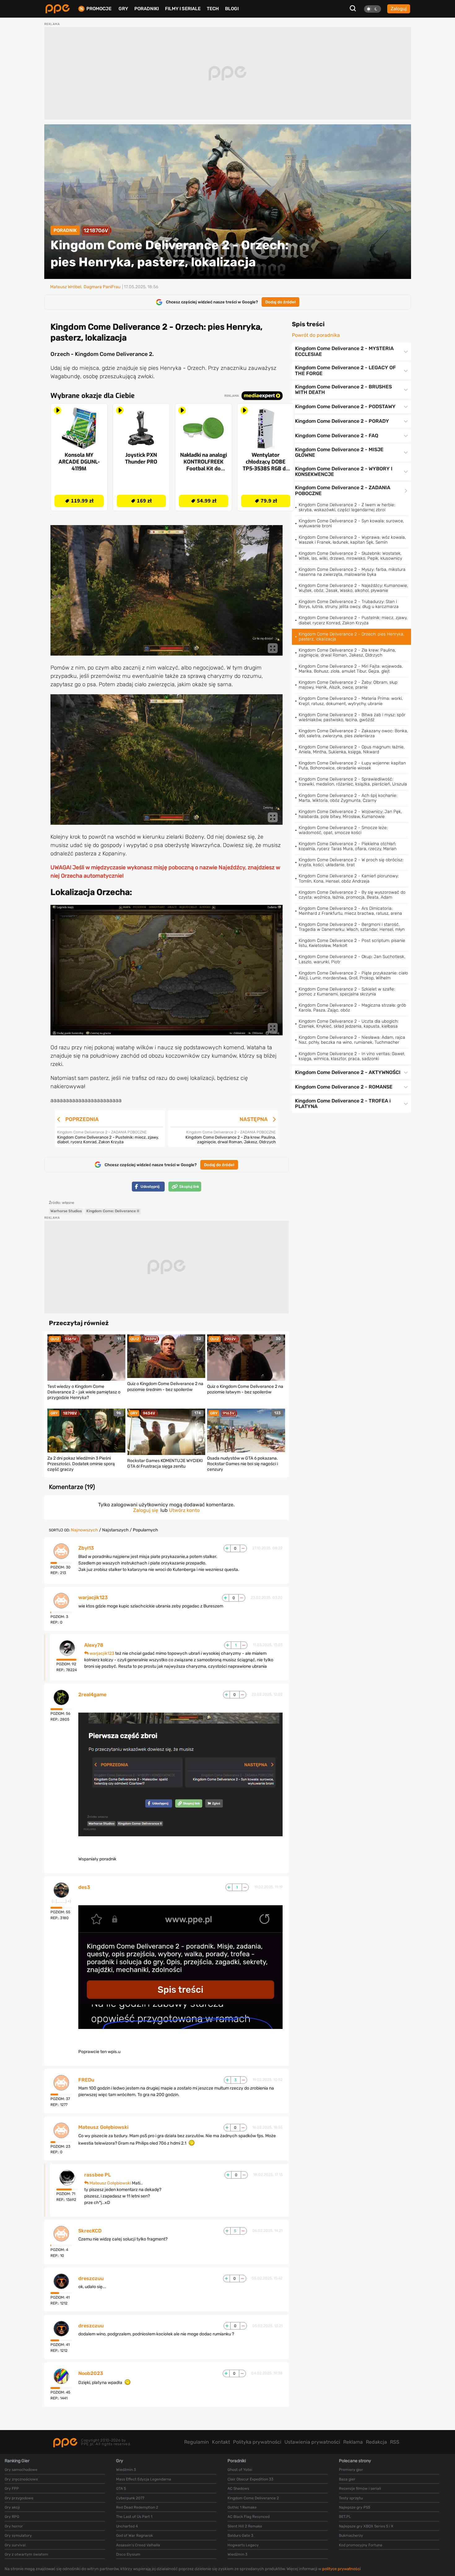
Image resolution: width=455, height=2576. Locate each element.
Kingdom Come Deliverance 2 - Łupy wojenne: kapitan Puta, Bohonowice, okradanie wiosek (352, 766)
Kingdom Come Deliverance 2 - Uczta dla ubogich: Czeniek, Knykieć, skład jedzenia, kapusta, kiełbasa (349, 1024)
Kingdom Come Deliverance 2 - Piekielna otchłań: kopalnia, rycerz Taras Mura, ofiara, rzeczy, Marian (348, 846)
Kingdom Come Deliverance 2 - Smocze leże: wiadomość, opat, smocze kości (343, 830)
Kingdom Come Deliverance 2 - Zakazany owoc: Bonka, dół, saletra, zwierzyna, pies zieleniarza (353, 733)
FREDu (86, 2080)
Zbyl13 (86, 1548)
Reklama (353, 2442)
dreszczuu (91, 2279)
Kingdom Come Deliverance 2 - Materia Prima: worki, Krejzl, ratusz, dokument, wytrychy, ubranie (351, 701)
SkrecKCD (90, 2231)
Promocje (99, 9)
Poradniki (147, 9)
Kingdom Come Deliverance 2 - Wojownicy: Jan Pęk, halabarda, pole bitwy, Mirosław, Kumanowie (350, 814)
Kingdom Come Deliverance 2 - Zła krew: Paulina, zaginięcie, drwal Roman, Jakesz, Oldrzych (347, 653)
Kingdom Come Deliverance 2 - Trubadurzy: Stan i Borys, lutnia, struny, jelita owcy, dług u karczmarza (349, 604)
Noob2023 (91, 2373)
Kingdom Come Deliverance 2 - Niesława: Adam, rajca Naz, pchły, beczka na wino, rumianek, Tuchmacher (352, 1040)
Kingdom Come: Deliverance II (113, 1211)
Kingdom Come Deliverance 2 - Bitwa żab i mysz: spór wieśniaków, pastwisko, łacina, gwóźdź (352, 717)
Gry (123, 9)
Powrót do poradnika (316, 335)
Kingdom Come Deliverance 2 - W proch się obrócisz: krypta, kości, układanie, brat (351, 862)
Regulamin (197, 2442)
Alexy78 (94, 1645)
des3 (84, 1887)
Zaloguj (399, 9)
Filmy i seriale (183, 9)
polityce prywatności (341, 2569)
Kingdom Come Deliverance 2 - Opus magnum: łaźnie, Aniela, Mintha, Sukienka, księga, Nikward (352, 749)
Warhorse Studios (66, 1211)
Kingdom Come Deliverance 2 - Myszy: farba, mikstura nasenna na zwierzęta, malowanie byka (352, 572)
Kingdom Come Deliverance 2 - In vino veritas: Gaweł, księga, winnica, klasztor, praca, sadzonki (352, 1056)
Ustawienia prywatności (312, 2442)
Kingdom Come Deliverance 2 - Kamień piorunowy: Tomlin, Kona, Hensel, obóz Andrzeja (349, 878)
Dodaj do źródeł (280, 302)
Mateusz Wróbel (66, 287)
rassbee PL (97, 2175)
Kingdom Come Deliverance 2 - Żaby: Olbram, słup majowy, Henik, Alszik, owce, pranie (348, 685)
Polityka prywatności (257, 2442)
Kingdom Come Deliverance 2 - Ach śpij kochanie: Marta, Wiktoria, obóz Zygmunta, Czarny (348, 798)
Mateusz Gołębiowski (103, 2127)
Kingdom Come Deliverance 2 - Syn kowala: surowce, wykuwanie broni (351, 523)
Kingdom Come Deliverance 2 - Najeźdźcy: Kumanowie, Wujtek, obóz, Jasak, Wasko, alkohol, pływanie (353, 588)
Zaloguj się (146, 1510)
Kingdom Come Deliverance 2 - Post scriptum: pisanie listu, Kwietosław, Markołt (352, 943)
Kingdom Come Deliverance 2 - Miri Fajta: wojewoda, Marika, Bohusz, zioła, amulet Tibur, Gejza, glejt (351, 669)
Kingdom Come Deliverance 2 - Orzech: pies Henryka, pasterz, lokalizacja (351, 637)
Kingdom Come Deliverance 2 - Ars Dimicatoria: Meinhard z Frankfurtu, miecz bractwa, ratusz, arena (350, 911)
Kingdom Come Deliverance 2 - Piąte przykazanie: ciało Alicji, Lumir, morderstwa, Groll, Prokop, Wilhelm (353, 976)
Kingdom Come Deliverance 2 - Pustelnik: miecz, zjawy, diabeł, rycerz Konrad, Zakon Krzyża (353, 620)
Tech (213, 9)
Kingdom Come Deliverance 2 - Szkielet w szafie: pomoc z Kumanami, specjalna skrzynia (347, 992)
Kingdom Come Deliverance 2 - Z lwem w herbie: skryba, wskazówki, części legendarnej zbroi (347, 507)
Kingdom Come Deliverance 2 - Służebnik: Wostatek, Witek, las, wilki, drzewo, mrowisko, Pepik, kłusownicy (350, 556)
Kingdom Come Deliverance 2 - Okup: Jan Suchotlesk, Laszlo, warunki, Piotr (352, 959)
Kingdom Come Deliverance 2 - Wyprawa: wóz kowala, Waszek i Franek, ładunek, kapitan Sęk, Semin (352, 540)
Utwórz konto (184, 1510)
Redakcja (376, 2442)
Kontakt (221, 2442)
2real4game (92, 1695)
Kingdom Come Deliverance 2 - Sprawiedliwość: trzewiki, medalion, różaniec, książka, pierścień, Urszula (353, 782)
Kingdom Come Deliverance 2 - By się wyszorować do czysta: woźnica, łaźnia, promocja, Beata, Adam (352, 895)
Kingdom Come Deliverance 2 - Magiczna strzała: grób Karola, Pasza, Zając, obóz (352, 1008)
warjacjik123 (93, 1598)
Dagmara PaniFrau (102, 287)
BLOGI (232, 9)
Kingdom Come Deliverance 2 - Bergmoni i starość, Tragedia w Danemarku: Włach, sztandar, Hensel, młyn (352, 927)
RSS (395, 2442)
